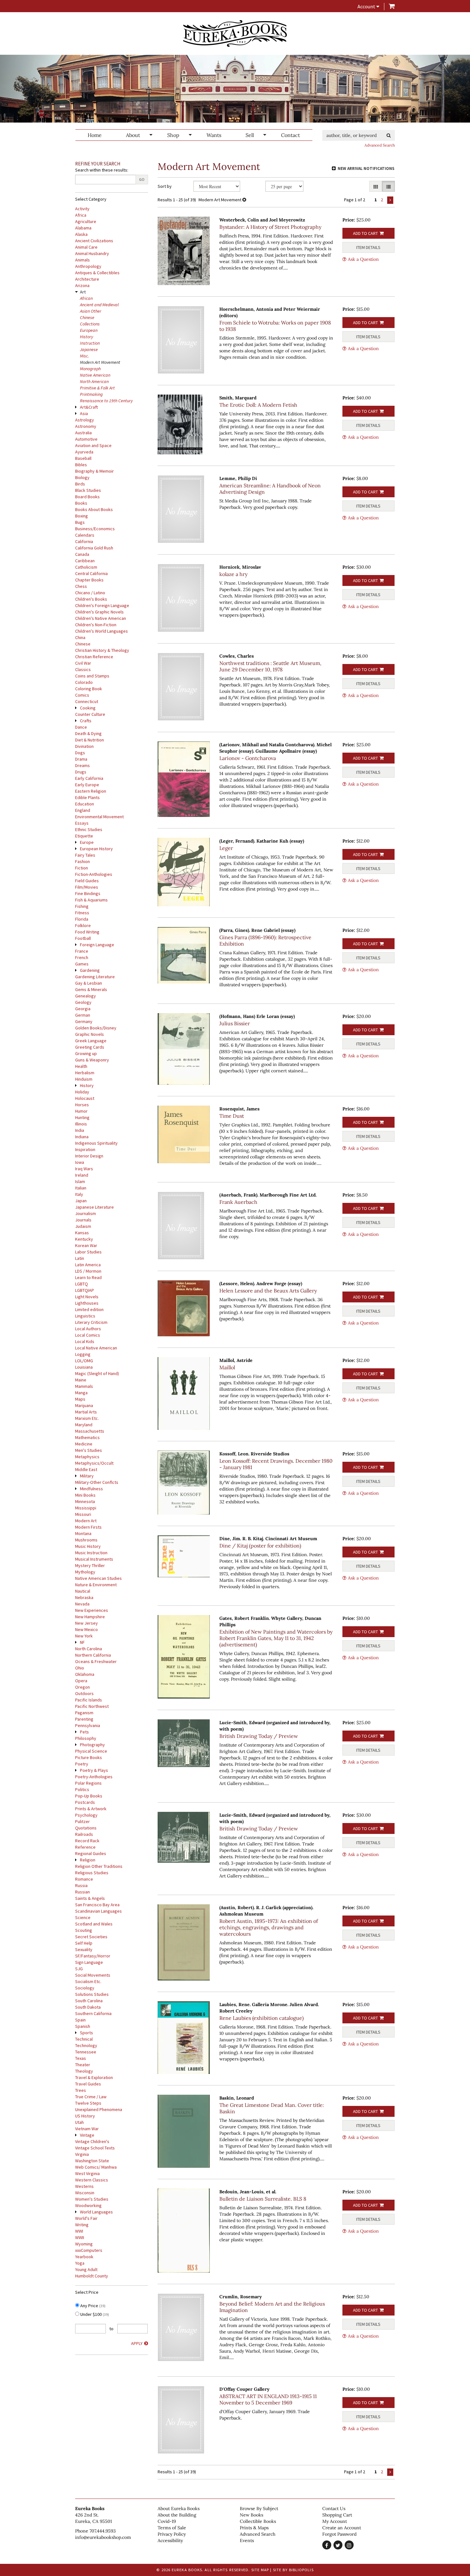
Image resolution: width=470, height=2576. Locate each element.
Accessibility (170, 2540)
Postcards (85, 1802)
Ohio (80, 1668)
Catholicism (86, 567)
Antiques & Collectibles (97, 273)
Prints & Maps (254, 2528)
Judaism (83, 1226)
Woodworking (88, 2205)
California (84, 541)
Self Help (84, 1943)
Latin (80, 1258)
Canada (82, 554)
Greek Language (91, 1041)
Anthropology (88, 266)
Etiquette (84, 836)
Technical (84, 2039)
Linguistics (85, 1316)
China (80, 637)
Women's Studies (92, 2199)
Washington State (92, 2161)
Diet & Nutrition (90, 740)
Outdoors (84, 1693)
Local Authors (88, 1329)
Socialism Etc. (88, 1981)
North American (94, 381)
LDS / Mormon (88, 1271)
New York (84, 1636)
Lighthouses (87, 1303)
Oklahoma (85, 1674)
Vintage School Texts (95, 2148)
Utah (79, 2122)
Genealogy (86, 996)
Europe (87, 842)
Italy (79, 1194)
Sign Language (89, 1962)
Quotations (86, 1828)
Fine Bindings (88, 893)
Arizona (82, 285)
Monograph (90, 369)
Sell (250, 135)
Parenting (84, 1719)
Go (142, 179)
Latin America (88, 1265)
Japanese (89, 349)
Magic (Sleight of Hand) (97, 1373)
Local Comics (88, 1335)
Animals (82, 260)
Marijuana (84, 1405)
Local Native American (96, 1348)
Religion (88, 1860)
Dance (81, 727)
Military (87, 1476)
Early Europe (87, 785)
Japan (81, 1201)
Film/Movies (87, 887)
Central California (91, 573)
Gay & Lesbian (89, 983)
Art (83, 292)
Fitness (82, 913)
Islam (80, 1181)
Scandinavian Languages (98, 1911)
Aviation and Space (93, 445)
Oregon (82, 1687)
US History (85, 2116)
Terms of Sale (172, 2528)
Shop (173, 135)
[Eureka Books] (235, 33)
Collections (90, 324)
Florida (82, 919)
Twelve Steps (88, 2103)
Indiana (82, 1137)
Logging (83, 1354)
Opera (81, 1681)
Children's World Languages (102, 631)
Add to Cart (365, 233)
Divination (84, 746)
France (82, 951)
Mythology (85, 1572)
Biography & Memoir (94, 471)
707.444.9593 (103, 2531)
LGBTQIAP (85, 1290)
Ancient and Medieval (99, 305)
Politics (82, 1789)
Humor (81, 1111)
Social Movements (93, 1975)
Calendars (85, 535)
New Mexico (86, 1629)
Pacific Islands (89, 1700)
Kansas (82, 1233)
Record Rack (87, 1841)
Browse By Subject (259, 2508)
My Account (335, 2521)
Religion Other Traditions (99, 1866)
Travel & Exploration (94, 2077)
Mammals (84, 1386)
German (83, 1015)
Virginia (82, 2154)
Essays (82, 823)
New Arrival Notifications (366, 168)
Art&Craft (89, 407)
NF (82, 1642)
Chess (81, 586)
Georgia (83, 1009)
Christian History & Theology (102, 650)
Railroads (84, 1834)
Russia (81, 1885)
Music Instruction (91, 1553)
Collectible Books (258, 2521)
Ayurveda (84, 452)
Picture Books (89, 1757)
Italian (81, 1188)
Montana (83, 1533)
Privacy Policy (172, 2534)
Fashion (82, 861)
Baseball (83, 458)
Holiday (82, 1092)
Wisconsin (85, 2193)
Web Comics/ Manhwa (96, 2167)
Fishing (82, 906)
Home (95, 135)
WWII (80, 2237)
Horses (82, 1105)
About (133, 135)
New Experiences (92, 1610)
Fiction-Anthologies (94, 874)
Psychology (86, 1815)
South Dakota (88, 2007)
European (89, 330)
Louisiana (84, 1367)
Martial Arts (86, 1412)
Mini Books (85, 1495)
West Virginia (87, 2173)
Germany (84, 1021)
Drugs (81, 772)
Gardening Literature (95, 977)
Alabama (83, 228)
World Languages (96, 2212)
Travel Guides (88, 2084)
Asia (84, 413)
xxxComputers (89, 2250)
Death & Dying (88, 733)
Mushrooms (86, 1540)
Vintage (87, 2135)
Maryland (84, 1425)
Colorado (84, 682)
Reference (85, 1847)
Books (81, 503)
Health (81, 1066)
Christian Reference (94, 657)
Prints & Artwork (91, 1809)
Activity (82, 209)
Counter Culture (90, 714)
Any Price (92, 2306)
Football (83, 938)
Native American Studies (98, 1578)
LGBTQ (82, 1284)
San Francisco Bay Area (97, 1905)
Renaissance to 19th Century (106, 401)
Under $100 (94, 2314)
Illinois (81, 1124)
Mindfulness (91, 1489)
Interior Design (89, 1156)
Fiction (82, 868)
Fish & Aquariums (91, 900)
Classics (83, 669)
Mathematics (87, 1437)
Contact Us (334, 2508)
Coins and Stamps (92, 676)
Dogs (80, 753)
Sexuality (84, 1949)
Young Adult (86, 2269)
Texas (81, 2058)
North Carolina (89, 1649)
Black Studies (88, 490)
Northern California (93, 1655)
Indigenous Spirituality (96, 1143)
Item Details (368, 247)
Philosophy (86, 1738)
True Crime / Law (91, 2097)
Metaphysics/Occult (94, 1463)
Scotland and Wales (94, 1924)
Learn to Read (88, 1277)
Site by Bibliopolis (293, 2570)
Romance (84, 1879)
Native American (95, 375)
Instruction (90, 343)
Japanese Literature (94, 1207)
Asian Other (91, 311)
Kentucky (84, 1239)
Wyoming (84, 2244)
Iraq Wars (84, 1169)
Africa (81, 215)
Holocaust (85, 1098)
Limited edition (89, 1309)
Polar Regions (88, 1783)
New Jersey (86, 1623)
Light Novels (87, 1297)
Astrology (85, 420)
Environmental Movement (99, 817)
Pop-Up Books (89, 1796)
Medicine (84, 1444)
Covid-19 (167, 2521)
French (82, 957)
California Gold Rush (94, 548)
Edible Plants (87, 797)
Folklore (83, 925)
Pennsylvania (88, 1725)
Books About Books (94, 509)
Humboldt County (92, 2276)
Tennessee (86, 2052)
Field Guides (87, 881)
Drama (81, 759)
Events (247, 2540)
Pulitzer (82, 1821)
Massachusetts (90, 1431)
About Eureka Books (179, 2508)
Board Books (87, 497)
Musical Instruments (94, 1559)
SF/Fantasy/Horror (93, 1956)
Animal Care (86, 247)
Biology (82, 477)
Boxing (82, 516)
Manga (81, 1393)
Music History (88, 1546)
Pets (84, 1732)
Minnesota (85, 1501)
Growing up (86, 1053)
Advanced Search (380, 145)
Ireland (82, 1175)
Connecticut (87, 701)
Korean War (86, 1245)
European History (96, 849)
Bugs (80, 522)
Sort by (165, 186)
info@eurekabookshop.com (103, 2537)
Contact (290, 135)
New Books (251, 2515)
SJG (79, 1969)
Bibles (81, 465)
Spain (80, 2020)
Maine (81, 1380)
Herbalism (85, 1073)
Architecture (87, 279)
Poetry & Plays (94, 1770)
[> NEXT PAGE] (390, 200)
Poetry (82, 1764)
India (80, 1130)
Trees (81, 2090)
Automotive (86, 439)
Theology (84, 2071)
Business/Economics (95, 529)
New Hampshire (90, 1617)
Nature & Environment (96, 1585)
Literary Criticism (91, 1322)
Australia (83, 433)
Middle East (86, 1469)
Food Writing (87, 932)
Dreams (82, 765)
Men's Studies (89, 1450)
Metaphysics (87, 1457)
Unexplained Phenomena (99, 2109)
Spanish (83, 2026)
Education (85, 804)
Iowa (80, 1162)
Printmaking (91, 394)
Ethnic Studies (89, 829)
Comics (82, 695)
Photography (92, 1745)
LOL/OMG (84, 1361)
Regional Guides (91, 1853)
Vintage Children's (92, 2141)
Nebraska (84, 1597)
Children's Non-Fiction (96, 625)
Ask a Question (363, 259)
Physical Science (91, 1751)
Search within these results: (102, 170)
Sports (86, 2033)
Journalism (86, 1213)
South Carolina (89, 2001)
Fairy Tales (85, 855)
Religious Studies (92, 1873)
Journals (83, 1220)
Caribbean (85, 561)
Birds (80, 484)
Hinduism (84, 1079)
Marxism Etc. (87, 1418)
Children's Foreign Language (102, 605)
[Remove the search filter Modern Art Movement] (244, 200)
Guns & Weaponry (92, 1060)
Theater (83, 2065)
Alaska (81, 234)
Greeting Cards (90, 1047)
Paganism (84, 1713)
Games (82, 964)
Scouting (84, 1930)
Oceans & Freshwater (96, 1661)
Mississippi (86, 1508)
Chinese (87, 317)
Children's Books (91, 599)
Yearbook (84, 2257)
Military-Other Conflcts (97, 1482)
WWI (79, 2231)
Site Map (260, 2570)
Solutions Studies (92, 1994)
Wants (214, 135)
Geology (83, 1002)
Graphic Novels (90, 1034)
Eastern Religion (91, 791)
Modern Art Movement (100, 362)
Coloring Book (89, 689)
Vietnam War (87, 2129)
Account (367, 6)
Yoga (80, 2263)
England (83, 810)
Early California (89, 778)
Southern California (93, 2013)
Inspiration (85, 1149)
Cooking (88, 708)
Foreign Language (97, 945)
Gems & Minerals (91, 989)
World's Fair (86, 2218)
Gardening (90, 970)
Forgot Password (339, 2534)
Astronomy (86, 426)
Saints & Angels (90, 1898)
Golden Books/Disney (96, 1028)
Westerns (84, 2186)
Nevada (82, 1604)
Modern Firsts (88, 1527)
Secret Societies (91, 1937)
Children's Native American (101, 618)
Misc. (84, 356)
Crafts (86, 721)
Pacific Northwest (92, 1706)
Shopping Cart (337, 2515)
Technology (86, 2045)
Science (83, 1917)
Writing (82, 2225)
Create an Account (342, 2528)
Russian (82, 1892)
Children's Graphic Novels (99, 612)
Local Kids (85, 1341)
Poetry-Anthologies (94, 1777)
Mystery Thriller (90, 1565)
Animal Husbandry (92, 253)
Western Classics (92, 2180)
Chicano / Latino (90, 593)
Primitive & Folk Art (97, 388)
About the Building (177, 2515)
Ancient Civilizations (94, 241)
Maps (80, 1399)
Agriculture (86, 221)
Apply (137, 2343)
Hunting (82, 1117)
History (86, 337)
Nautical (83, 1591)
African (86, 298)
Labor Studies (88, 1252)
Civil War (83, 663)
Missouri (83, 1514)
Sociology (85, 1988)
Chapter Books (89, 580)
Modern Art (86, 1521)
